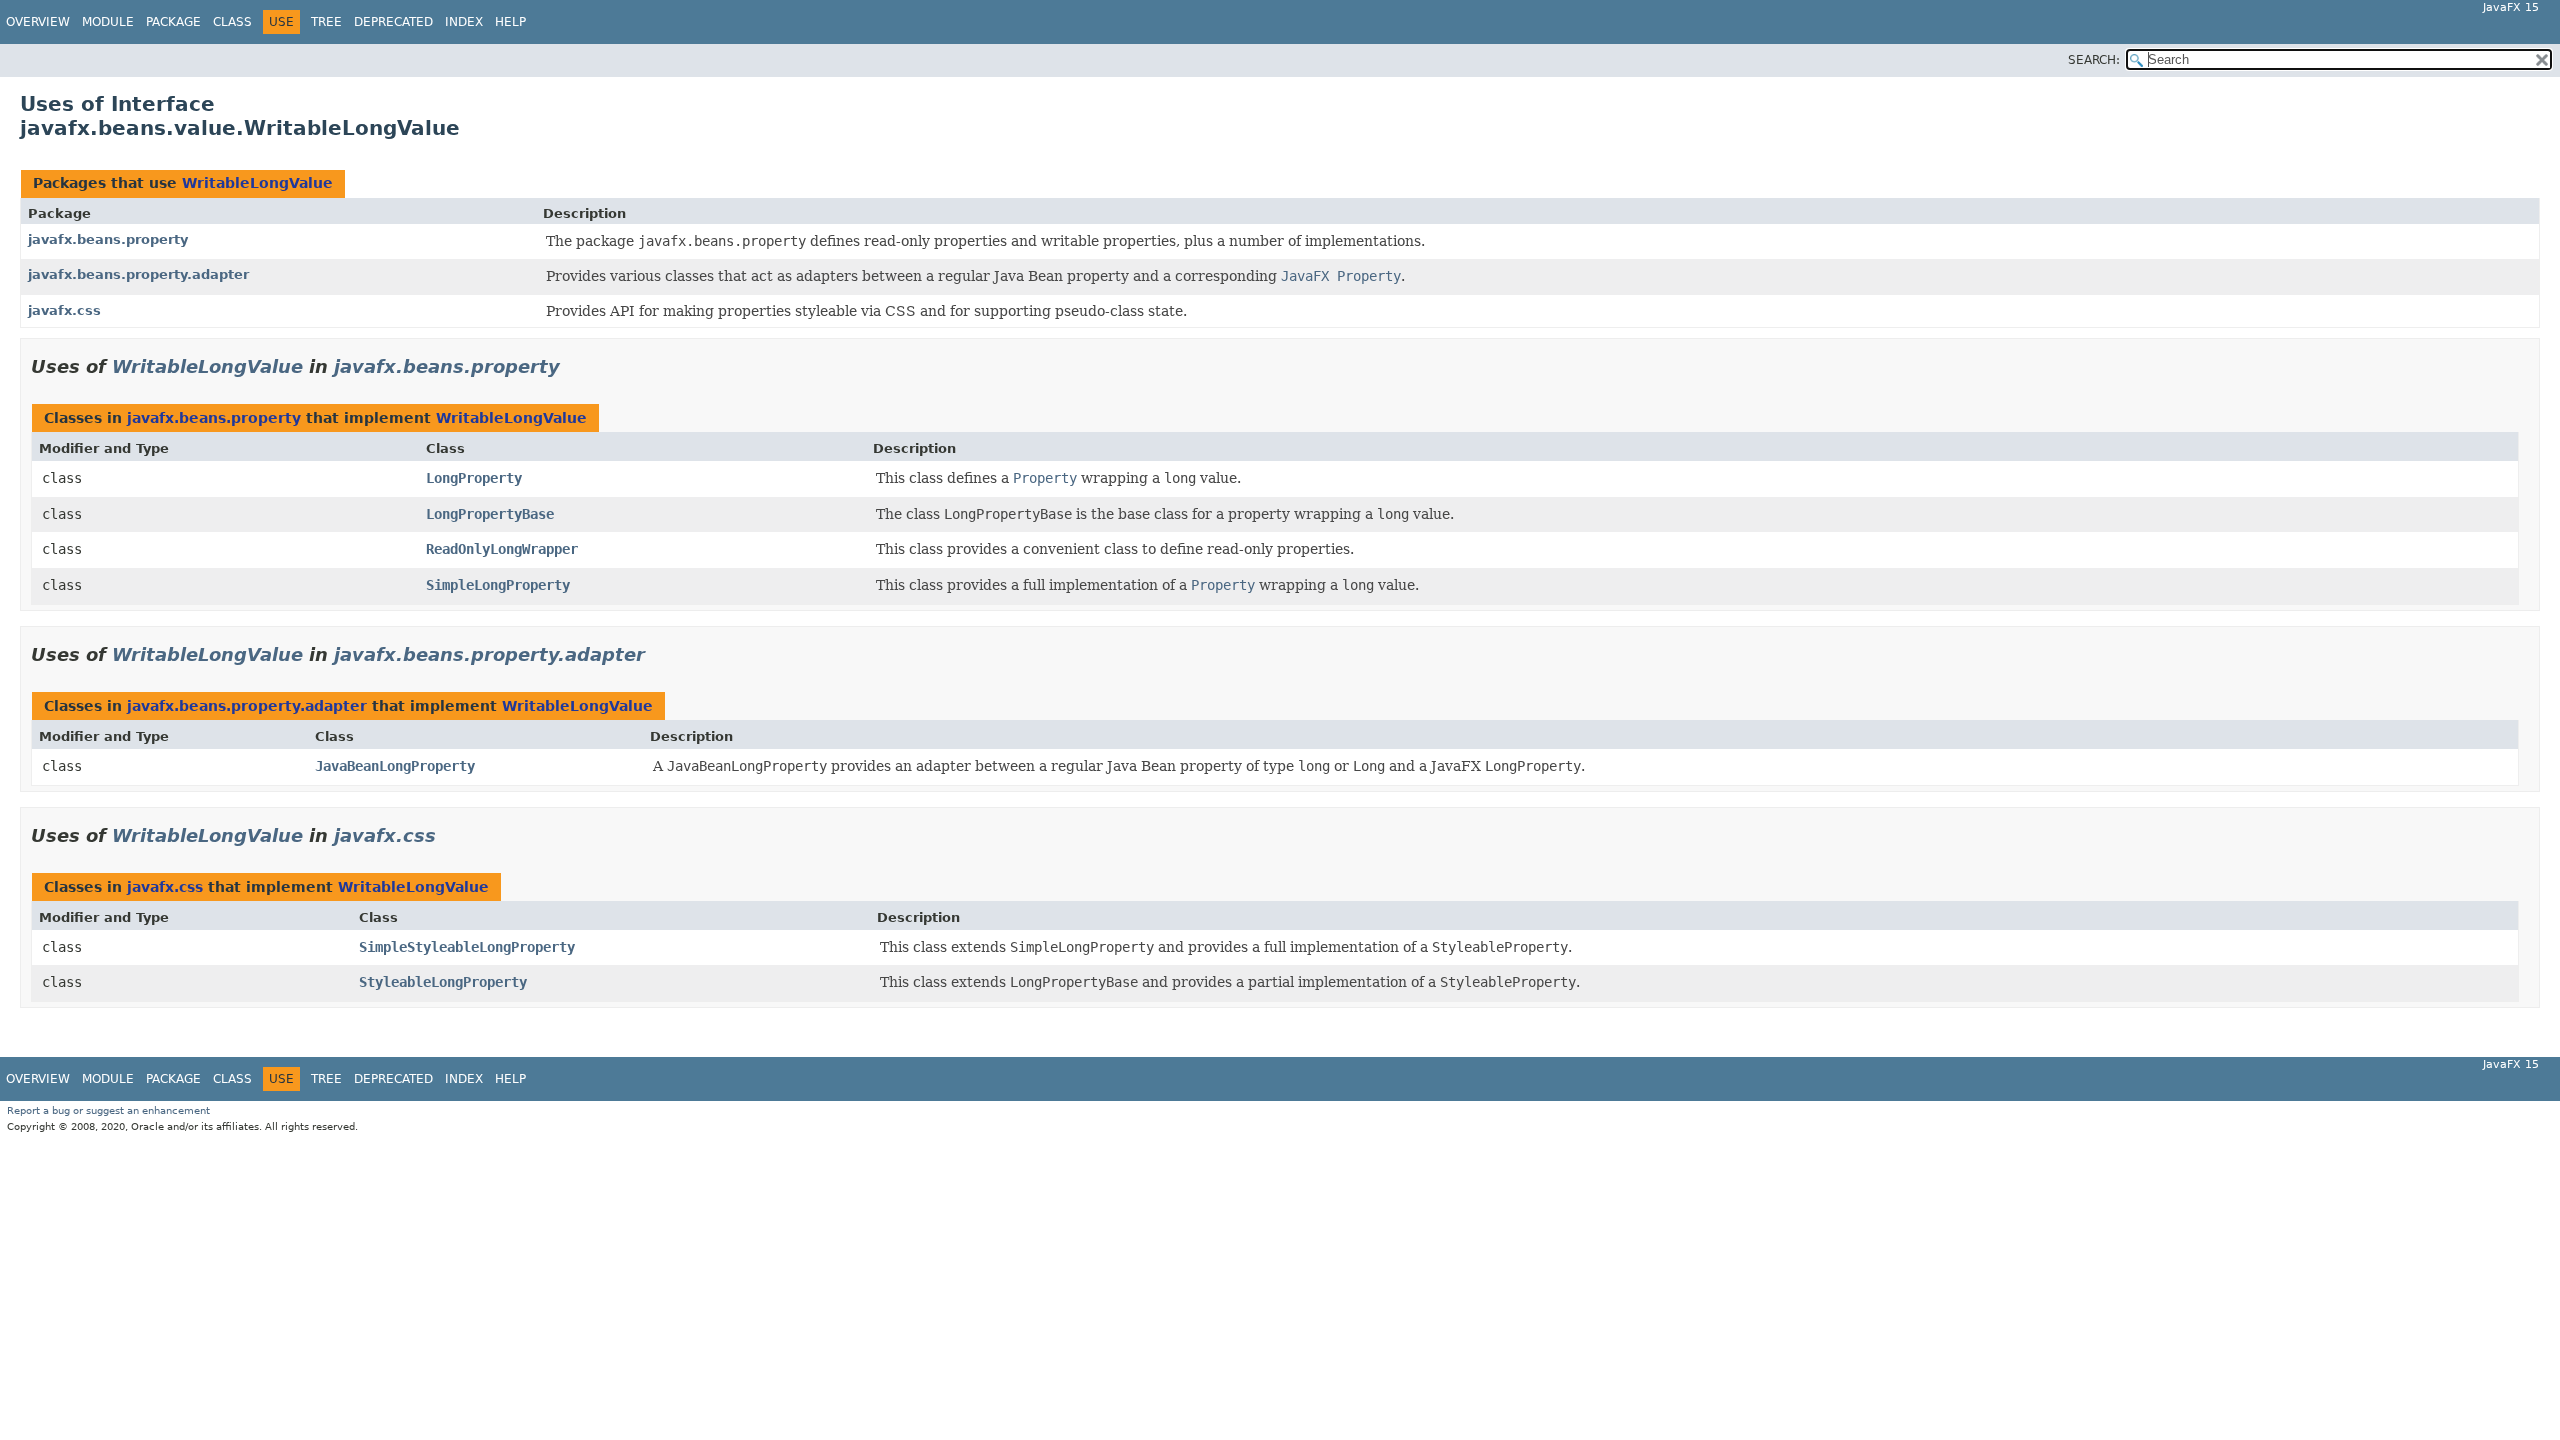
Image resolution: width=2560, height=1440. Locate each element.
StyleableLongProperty (443, 982)
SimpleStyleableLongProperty (467, 947)
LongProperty (474, 478)
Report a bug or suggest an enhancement (108, 1110)
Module (108, 22)
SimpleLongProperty (498, 585)
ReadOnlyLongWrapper (502, 549)
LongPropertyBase (490, 514)
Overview (38, 22)
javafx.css (64, 310)
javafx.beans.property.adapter (138, 274)
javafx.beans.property (108, 239)
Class (232, 22)
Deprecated (393, 22)
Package (173, 22)
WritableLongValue (257, 183)
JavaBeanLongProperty (395, 766)
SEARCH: (2094, 60)
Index (464, 22)
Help (510, 22)
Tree (326, 22)
